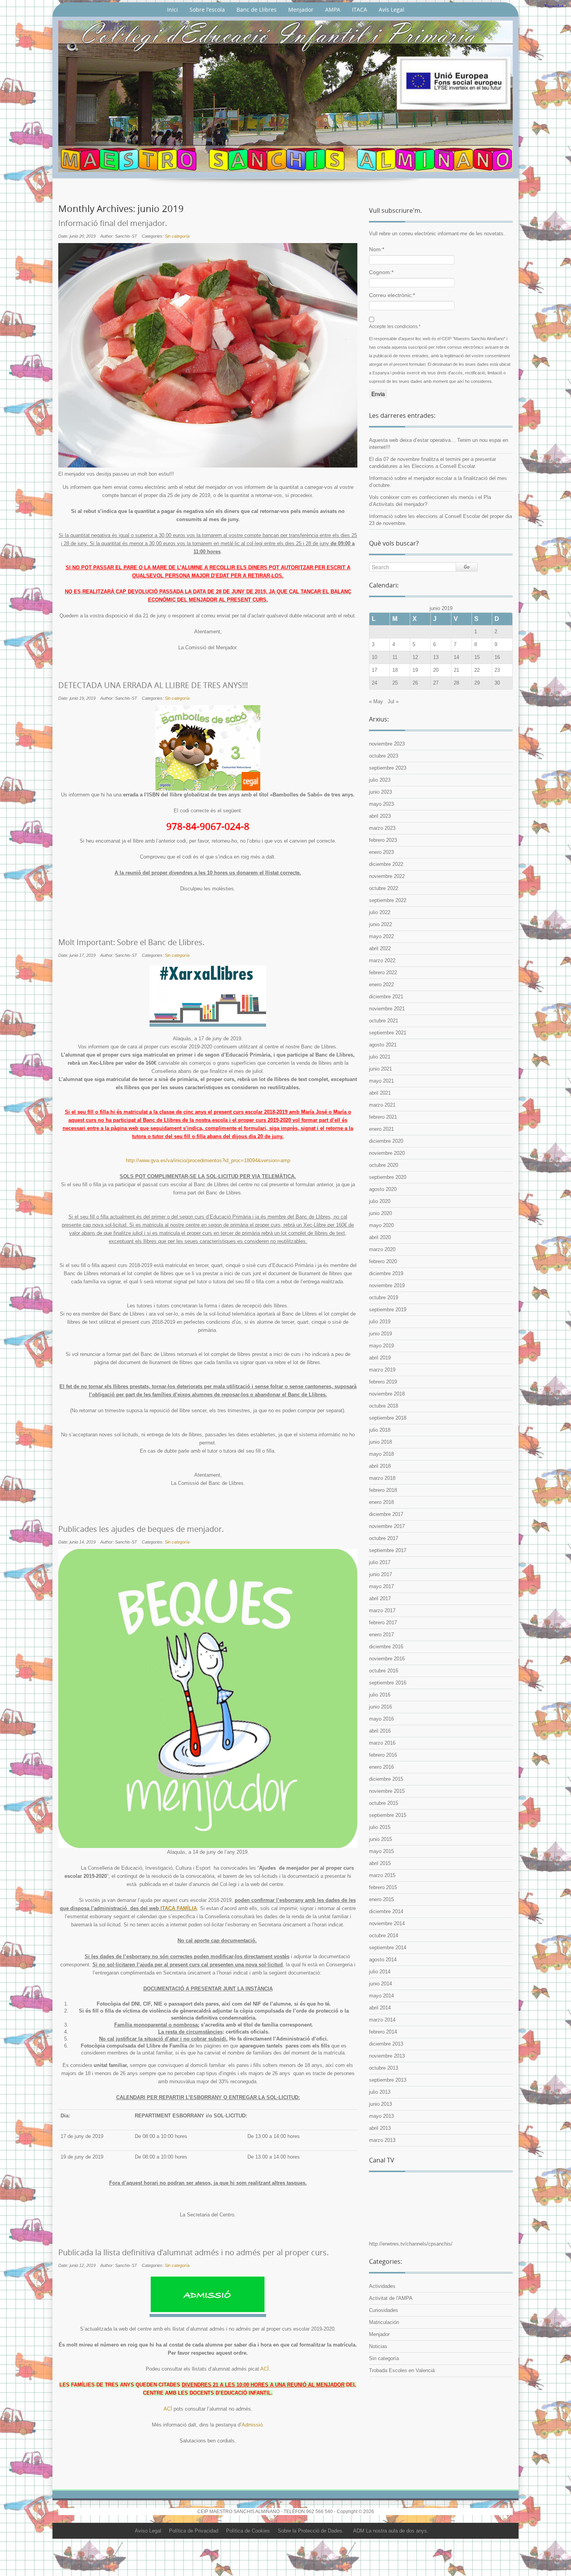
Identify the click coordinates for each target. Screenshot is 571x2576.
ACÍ (265, 2369)
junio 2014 (380, 1984)
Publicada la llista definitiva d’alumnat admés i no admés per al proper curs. (193, 2253)
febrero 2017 (383, 1623)
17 (374, 670)
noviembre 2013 (387, 2056)
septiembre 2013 (388, 2080)
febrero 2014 (383, 2032)
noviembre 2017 (387, 1526)
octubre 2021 (384, 1021)
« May (376, 701)
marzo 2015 (382, 1875)
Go (467, 567)
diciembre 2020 (386, 1141)
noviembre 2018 (387, 1394)
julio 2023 (380, 780)
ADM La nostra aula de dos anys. (391, 2531)
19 (415, 670)
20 (436, 670)
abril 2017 (380, 1598)
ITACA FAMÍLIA (179, 1908)
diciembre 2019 (386, 1273)
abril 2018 (380, 1466)
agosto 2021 (383, 1045)
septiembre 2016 (388, 1683)
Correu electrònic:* (392, 295)
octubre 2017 (384, 1538)
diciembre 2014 (386, 1911)
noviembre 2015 (387, 1791)
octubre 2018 (384, 1406)
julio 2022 (380, 912)
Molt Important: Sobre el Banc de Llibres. (131, 942)
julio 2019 (380, 1322)
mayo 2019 (381, 1346)
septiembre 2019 (388, 1310)
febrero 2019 (383, 1382)
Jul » (393, 701)
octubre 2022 (384, 888)
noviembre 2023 (387, 744)
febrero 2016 (383, 1755)
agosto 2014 (383, 1960)
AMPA (333, 10)
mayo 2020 (381, 1225)
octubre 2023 (384, 756)
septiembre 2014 (388, 1948)
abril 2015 (380, 1863)
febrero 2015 (383, 1887)
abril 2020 (380, 1237)
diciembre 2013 (386, 2044)
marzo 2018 (382, 1478)
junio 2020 (380, 1213)
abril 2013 (380, 2128)
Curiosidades (384, 2310)
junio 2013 (380, 2104)
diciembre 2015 (386, 1779)
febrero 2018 (383, 1490)
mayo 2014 (381, 1996)
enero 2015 (381, 1899)
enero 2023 (381, 852)
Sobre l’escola (207, 10)
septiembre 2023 (388, 768)
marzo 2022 (382, 960)
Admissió (252, 2425)
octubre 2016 (384, 1671)
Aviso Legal (148, 2531)
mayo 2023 (381, 804)
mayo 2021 (381, 1081)
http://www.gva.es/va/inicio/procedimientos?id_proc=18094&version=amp (208, 1160)
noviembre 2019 (387, 1285)
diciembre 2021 (386, 997)
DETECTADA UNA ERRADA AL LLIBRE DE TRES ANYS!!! (153, 685)
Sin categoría (177, 236)
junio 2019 (380, 1334)
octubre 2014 (384, 1935)
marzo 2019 (382, 1370)
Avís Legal (392, 10)
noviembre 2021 (387, 1009)
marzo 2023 (382, 828)
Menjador (301, 10)
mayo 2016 (381, 1719)
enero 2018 (381, 1502)
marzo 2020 (382, 1249)
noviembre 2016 (387, 1659)
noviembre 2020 (387, 1153)
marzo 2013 (382, 2140)
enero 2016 (381, 1767)
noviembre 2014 (387, 1923)
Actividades (382, 2286)
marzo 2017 (382, 1610)
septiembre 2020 (388, 1177)
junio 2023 (380, 792)
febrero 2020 (383, 1261)
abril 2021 (380, 1093)
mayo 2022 (381, 936)
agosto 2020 (383, 1189)
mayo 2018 (381, 1454)
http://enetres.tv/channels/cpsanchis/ (411, 2244)
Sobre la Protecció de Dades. (311, 2531)
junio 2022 (380, 924)
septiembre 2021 (388, 1033)
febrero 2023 (383, 840)
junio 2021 (380, 1069)
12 (415, 657)
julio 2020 (380, 1201)
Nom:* (377, 249)
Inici (172, 10)
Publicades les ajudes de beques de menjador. (141, 1529)
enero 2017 (381, 1635)
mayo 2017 (381, 1586)
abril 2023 (380, 816)
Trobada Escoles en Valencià (402, 2370)
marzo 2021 (382, 1105)
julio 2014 (380, 1972)
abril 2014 (380, 2008)
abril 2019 (380, 1358)
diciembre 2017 (386, 1514)
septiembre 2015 (388, 1815)
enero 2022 (381, 985)
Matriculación (384, 2322)
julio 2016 (380, 1695)
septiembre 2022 (388, 900)
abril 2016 (380, 1731)
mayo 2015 (381, 1851)
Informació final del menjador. (113, 223)
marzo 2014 (382, 2020)
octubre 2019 (384, 1298)
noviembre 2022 (387, 876)
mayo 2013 (381, 2116)
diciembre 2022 (386, 864)
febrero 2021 (383, 1117)
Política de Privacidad (194, 2531)
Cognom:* (381, 272)
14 (456, 657)
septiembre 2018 (388, 1418)
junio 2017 (380, 1574)
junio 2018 (380, 1442)
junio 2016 (380, 1707)
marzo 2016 (382, 1743)
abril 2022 (380, 948)
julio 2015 (380, 1827)
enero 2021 (381, 1129)
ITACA (359, 10)
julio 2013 (380, 2092)
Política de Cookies (248, 2531)
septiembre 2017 (388, 1550)
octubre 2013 (384, 2068)
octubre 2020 (384, 1165)
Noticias (378, 2346)
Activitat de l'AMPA (391, 2298)
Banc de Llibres (257, 10)
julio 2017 (380, 1562)
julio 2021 (380, 1057)
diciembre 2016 (386, 1647)
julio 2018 (380, 1430)
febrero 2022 (383, 973)
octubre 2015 (384, 1803)
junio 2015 (380, 1839)
